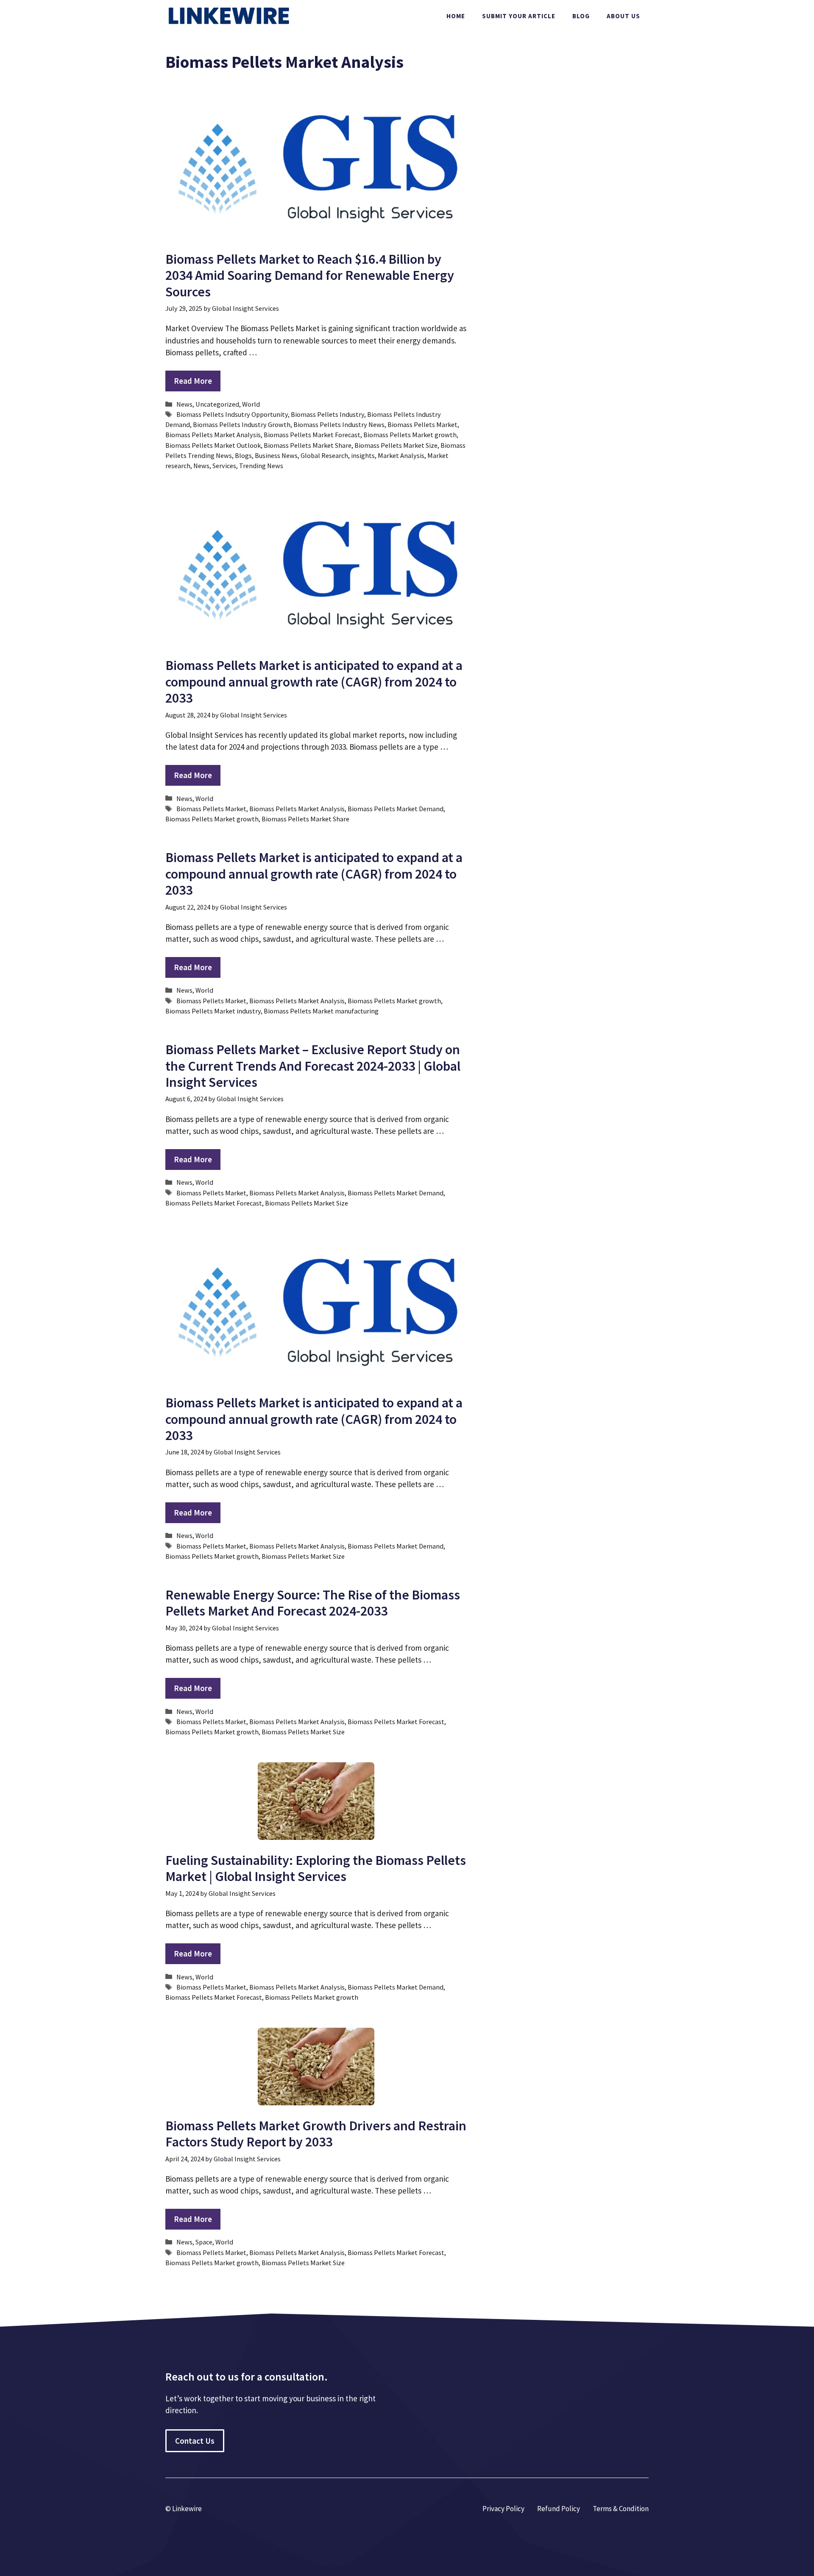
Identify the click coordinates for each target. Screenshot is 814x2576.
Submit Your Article (519, 16)
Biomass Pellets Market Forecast (312, 435)
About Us (623, 16)
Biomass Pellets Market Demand (396, 809)
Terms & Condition (621, 2509)
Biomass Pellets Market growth (410, 435)
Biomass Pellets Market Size (396, 445)
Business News (276, 455)
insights (363, 455)
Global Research (324, 455)
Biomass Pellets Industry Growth (242, 424)
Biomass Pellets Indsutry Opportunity (232, 414)
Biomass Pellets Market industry (213, 1011)
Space (204, 2242)
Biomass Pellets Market (422, 424)
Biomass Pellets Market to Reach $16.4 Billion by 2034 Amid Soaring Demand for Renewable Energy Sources (310, 275)
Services (224, 466)
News (184, 404)
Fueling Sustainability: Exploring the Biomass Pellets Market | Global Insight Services (316, 1868)
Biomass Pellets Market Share (308, 445)
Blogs (243, 455)
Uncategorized (217, 404)
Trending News (261, 466)
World (251, 404)
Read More (193, 381)
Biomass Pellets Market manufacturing (321, 1011)
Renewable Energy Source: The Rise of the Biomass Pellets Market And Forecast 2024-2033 (313, 1603)
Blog (581, 16)
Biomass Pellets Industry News (339, 424)
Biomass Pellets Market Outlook (213, 445)
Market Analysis (401, 455)
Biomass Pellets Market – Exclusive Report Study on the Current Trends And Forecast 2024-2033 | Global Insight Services (313, 1066)
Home (456, 16)
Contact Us (195, 2441)
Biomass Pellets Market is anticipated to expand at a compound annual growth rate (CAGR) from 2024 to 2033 (314, 682)
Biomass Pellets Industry (328, 414)
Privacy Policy (503, 2509)
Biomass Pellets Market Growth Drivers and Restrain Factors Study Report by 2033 (316, 2134)
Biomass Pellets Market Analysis (213, 435)
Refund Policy (559, 2509)
